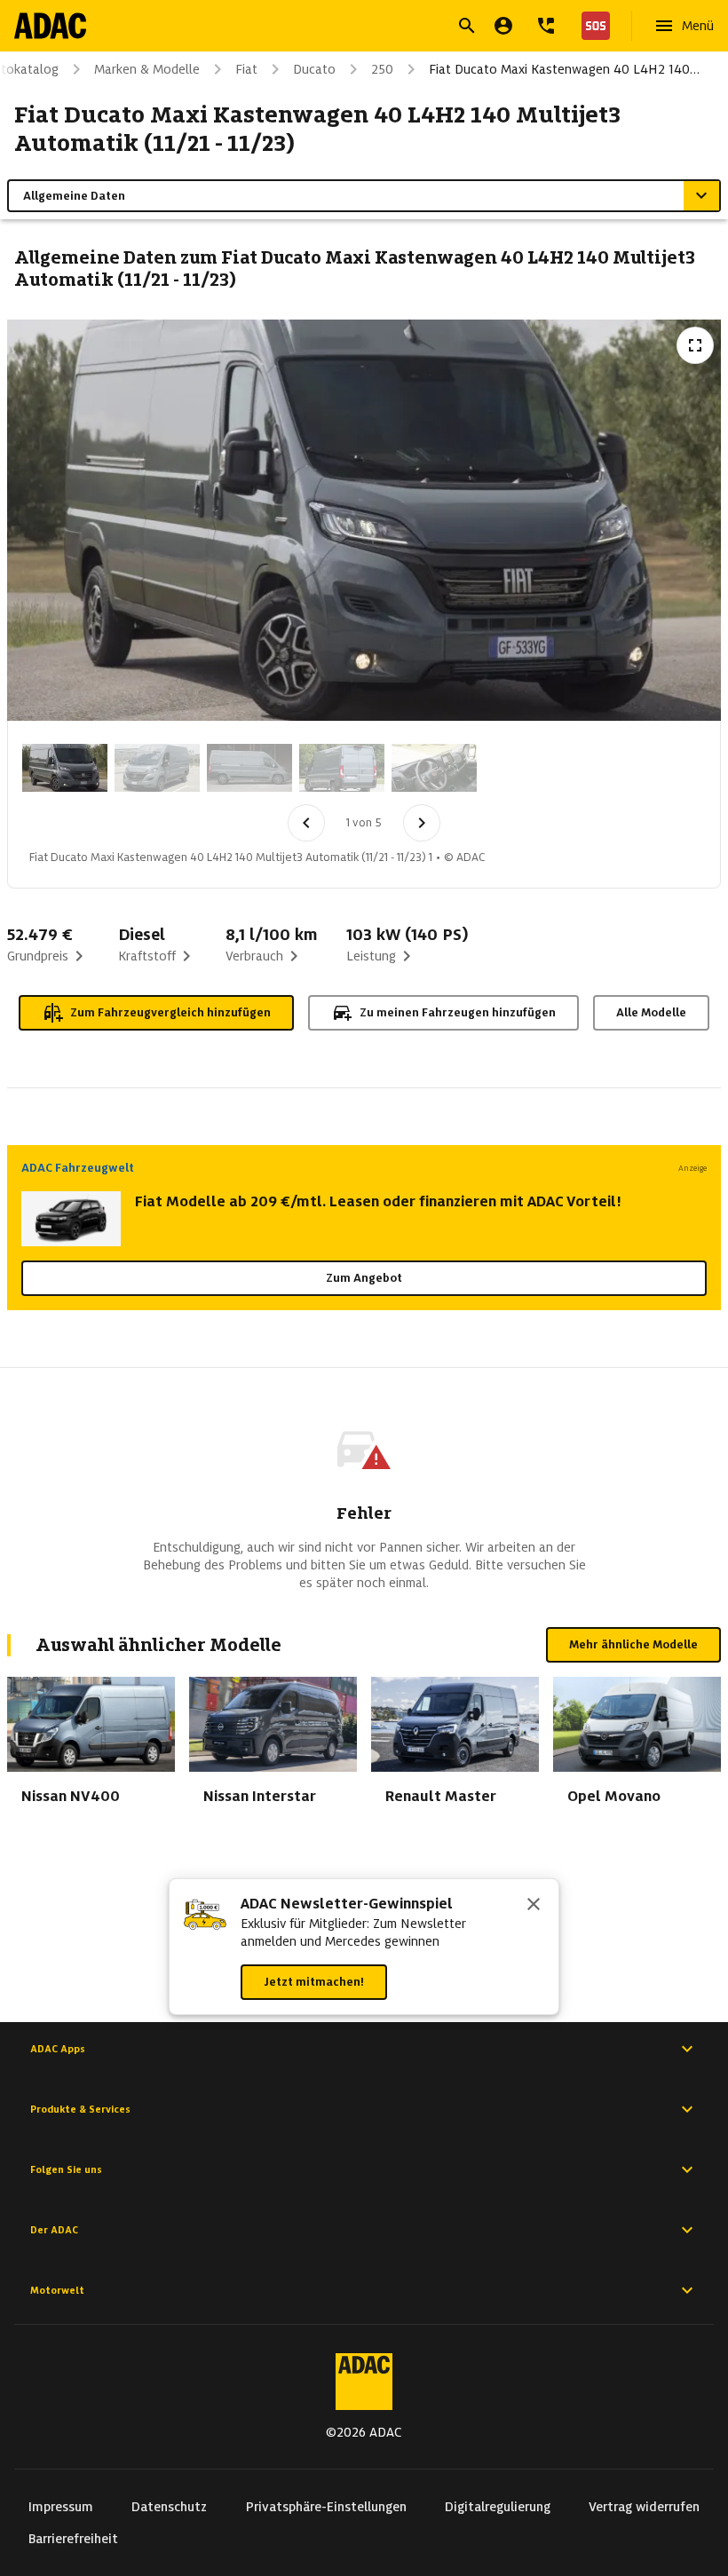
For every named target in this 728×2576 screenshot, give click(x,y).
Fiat (246, 69)
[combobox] (343, 28)
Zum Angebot (364, 1278)
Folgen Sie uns (66, 2169)
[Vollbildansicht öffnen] (695, 345)
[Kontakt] (546, 26)
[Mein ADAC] (503, 26)
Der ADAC (54, 2230)
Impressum (61, 2507)
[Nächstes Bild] (422, 823)
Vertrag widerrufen (644, 2507)
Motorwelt (57, 2290)
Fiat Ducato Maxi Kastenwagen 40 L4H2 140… (564, 69)
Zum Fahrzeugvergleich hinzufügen (170, 1012)
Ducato (314, 69)
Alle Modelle (651, 1012)
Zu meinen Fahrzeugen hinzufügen (458, 1012)
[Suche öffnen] (467, 26)
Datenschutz (169, 2507)
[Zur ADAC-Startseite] (50, 26)
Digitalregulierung (498, 2507)
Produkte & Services (80, 2109)
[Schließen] (534, 1906)
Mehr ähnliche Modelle (633, 1644)
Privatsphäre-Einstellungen (326, 2507)
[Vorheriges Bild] (306, 823)
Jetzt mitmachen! (314, 1982)
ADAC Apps (58, 2049)
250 (382, 69)
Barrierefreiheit (73, 2539)
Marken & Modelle (147, 69)
